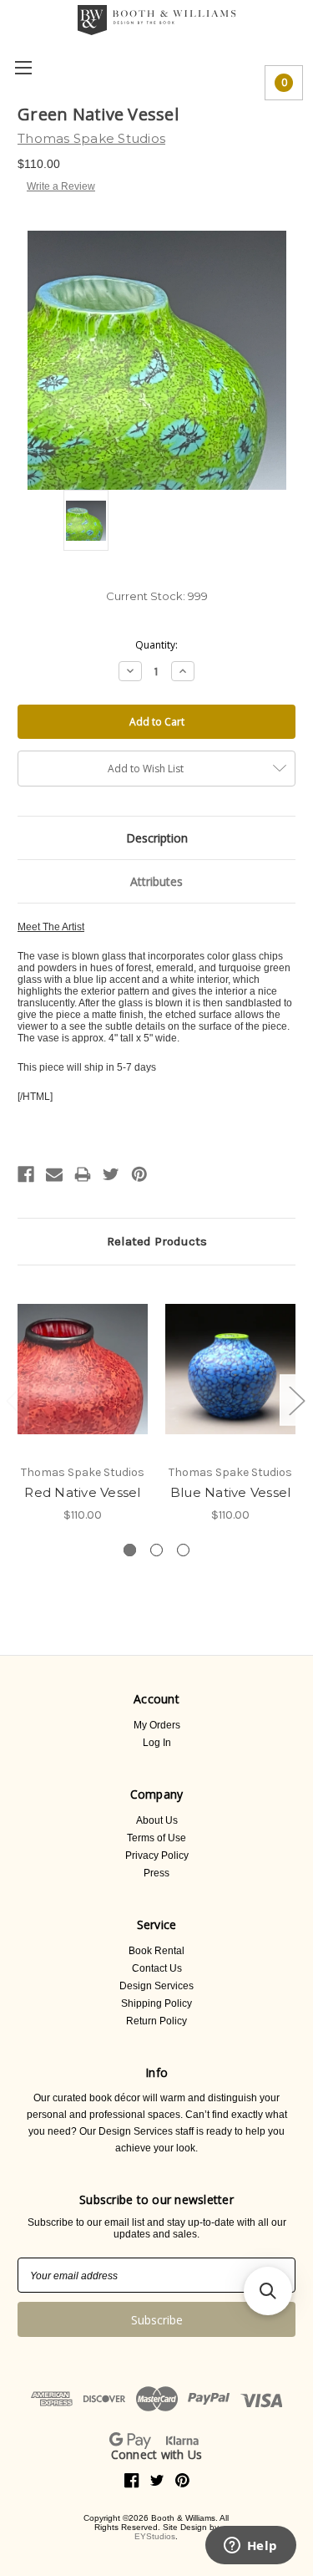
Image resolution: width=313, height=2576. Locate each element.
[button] (268, 2291)
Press (156, 1873)
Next (296, 1400)
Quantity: (156, 645)
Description (157, 838)
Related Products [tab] (157, 1241)
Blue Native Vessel (231, 1492)
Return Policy (156, 2021)
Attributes (156, 881)
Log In (157, 1743)
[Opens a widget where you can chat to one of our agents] (250, 2547)
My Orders (157, 1725)
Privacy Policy (157, 1856)
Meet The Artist (51, 927)
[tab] (130, 1550)
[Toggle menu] (23, 67)
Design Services (156, 1986)
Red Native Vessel (82, 1492)
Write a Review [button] (61, 186)
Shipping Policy (156, 2003)
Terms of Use (156, 1838)
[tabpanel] (83, 1403)
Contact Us (157, 1968)
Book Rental (156, 1951)
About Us (157, 1820)
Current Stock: (157, 596)
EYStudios (155, 2536)
